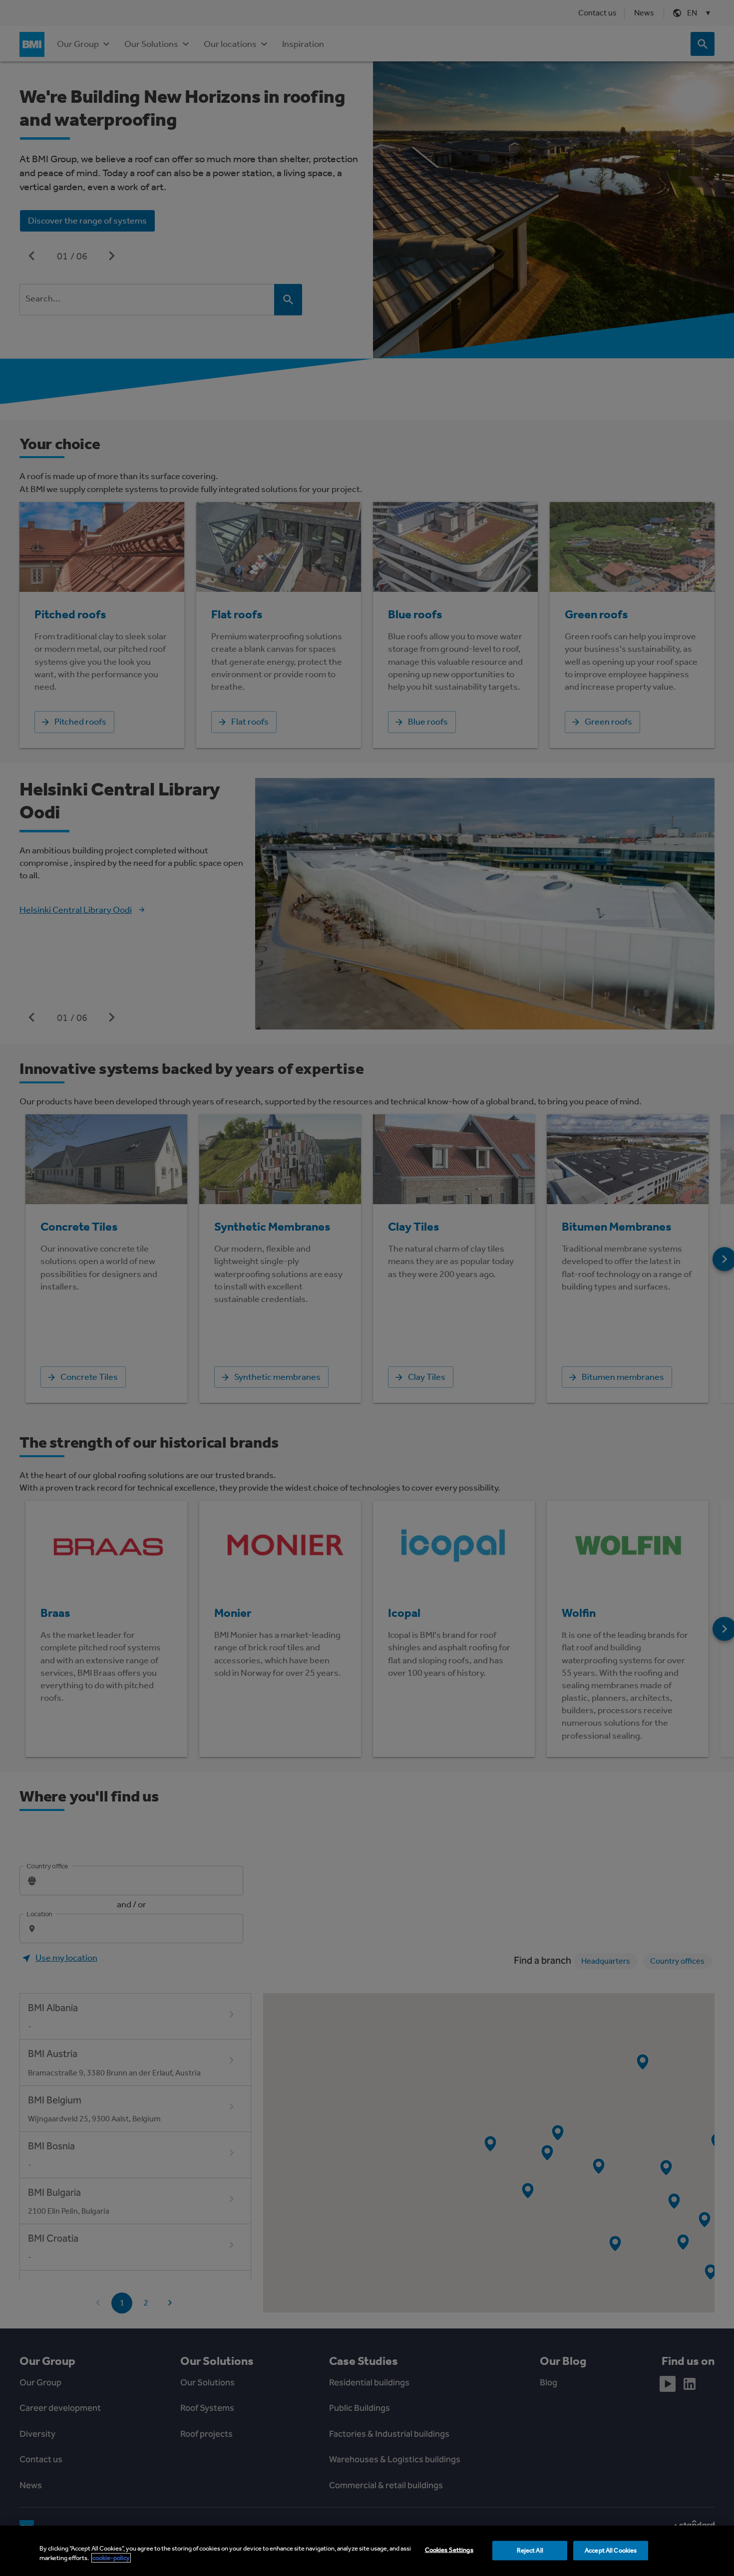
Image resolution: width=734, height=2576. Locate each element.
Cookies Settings (449, 2550)
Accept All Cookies (611, 2550)
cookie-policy (111, 2558)
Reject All (530, 2550)
